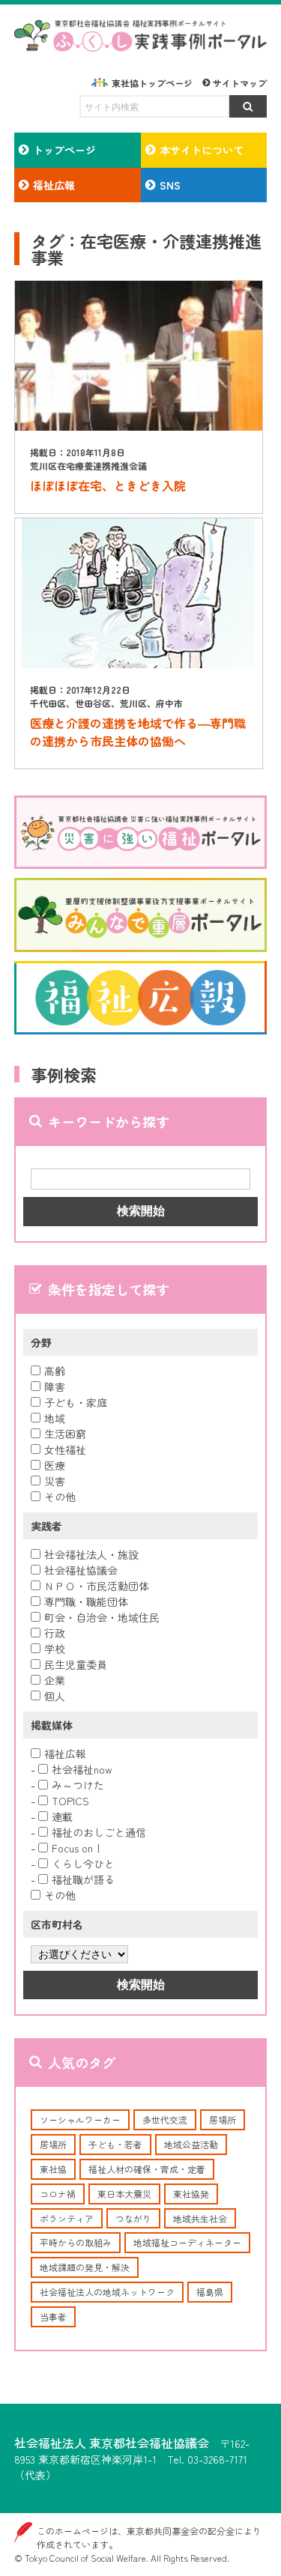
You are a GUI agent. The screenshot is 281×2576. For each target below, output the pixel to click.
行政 (55, 1633)
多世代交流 (165, 2119)
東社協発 (191, 2194)
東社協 (53, 2169)
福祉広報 (65, 1754)
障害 (55, 1387)
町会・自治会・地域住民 (102, 1617)
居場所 (223, 2119)
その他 (60, 1497)
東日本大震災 (124, 2194)
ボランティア (67, 2218)
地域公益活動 (191, 2144)
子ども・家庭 (76, 1402)
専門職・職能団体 (86, 1601)
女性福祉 (65, 1449)
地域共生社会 (200, 2218)
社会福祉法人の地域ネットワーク (107, 2292)
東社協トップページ (152, 83)
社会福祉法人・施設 (91, 1554)
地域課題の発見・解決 (85, 2267)
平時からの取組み (76, 2242)
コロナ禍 (58, 2194)
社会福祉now (82, 1769)
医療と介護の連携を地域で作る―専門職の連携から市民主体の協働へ (138, 732)
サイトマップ (240, 83)
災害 (55, 1481)
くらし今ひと (83, 1864)
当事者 (53, 2316)
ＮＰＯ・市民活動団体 (97, 1586)
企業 (55, 1680)
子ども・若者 (115, 2144)
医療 (55, 1465)
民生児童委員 (76, 1664)
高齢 (55, 1371)
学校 (55, 1649)
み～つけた (78, 1785)
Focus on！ (78, 1848)
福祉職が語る (83, 1879)
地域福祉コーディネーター (187, 2242)
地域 (55, 1418)
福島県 (210, 2292)
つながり (133, 2218)
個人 (55, 1696)
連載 (62, 1816)
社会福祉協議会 (81, 1570)
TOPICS (70, 1801)
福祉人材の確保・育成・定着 (147, 2169)
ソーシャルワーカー (80, 2119)
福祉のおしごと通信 (99, 1832)
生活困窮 (65, 1434)
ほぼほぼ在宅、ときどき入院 (108, 485)
